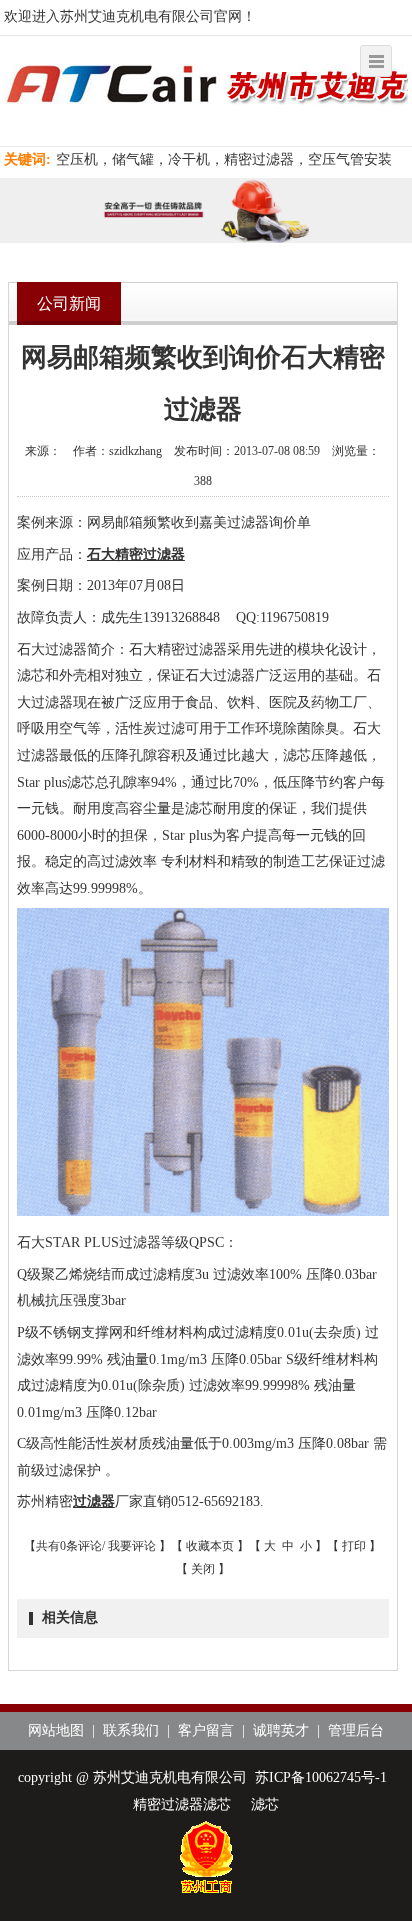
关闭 (203, 1569)
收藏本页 (210, 1546)
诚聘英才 (281, 1730)
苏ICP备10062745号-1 (321, 1777)
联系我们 (131, 1730)
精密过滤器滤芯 (182, 1804)
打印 (354, 1546)
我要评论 (132, 1546)
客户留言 (206, 1730)
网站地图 (56, 1730)
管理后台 (356, 1730)
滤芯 (265, 1804)
